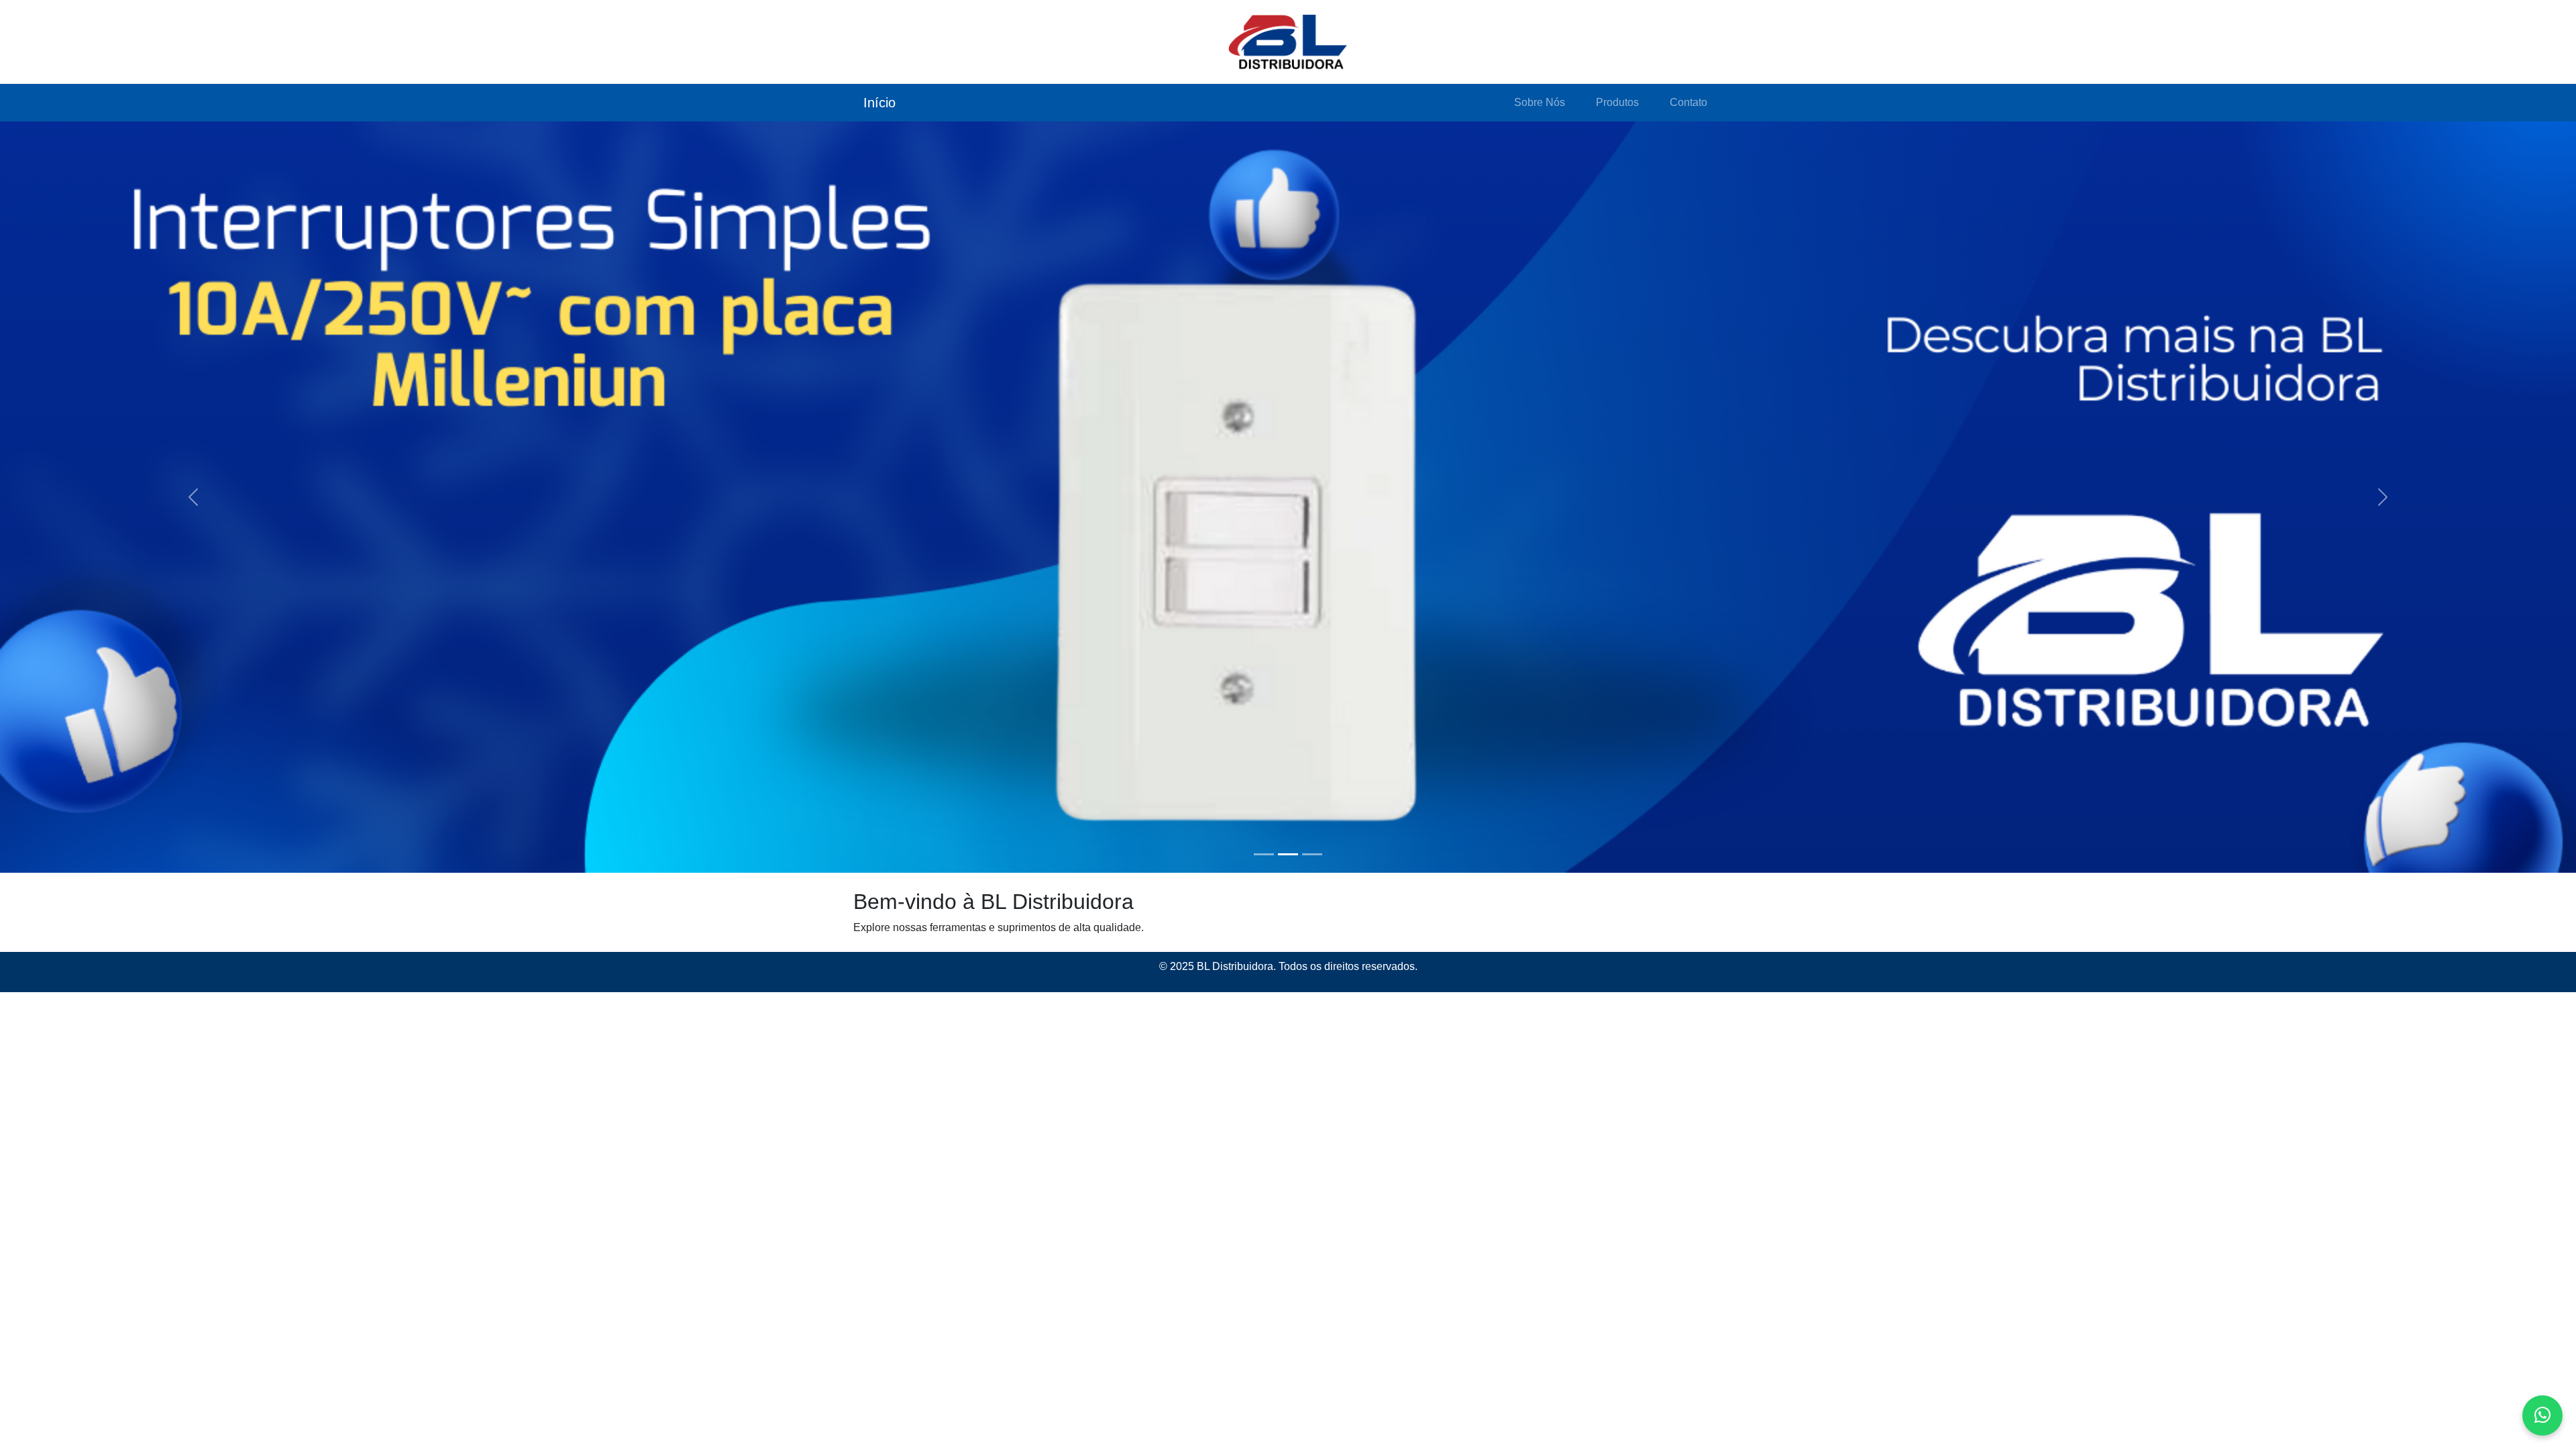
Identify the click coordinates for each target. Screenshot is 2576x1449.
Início (879, 103)
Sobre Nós (1540, 102)
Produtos (1617, 102)
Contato (1688, 102)
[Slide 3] (1312, 854)
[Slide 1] (1264, 854)
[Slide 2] (1288, 854)
